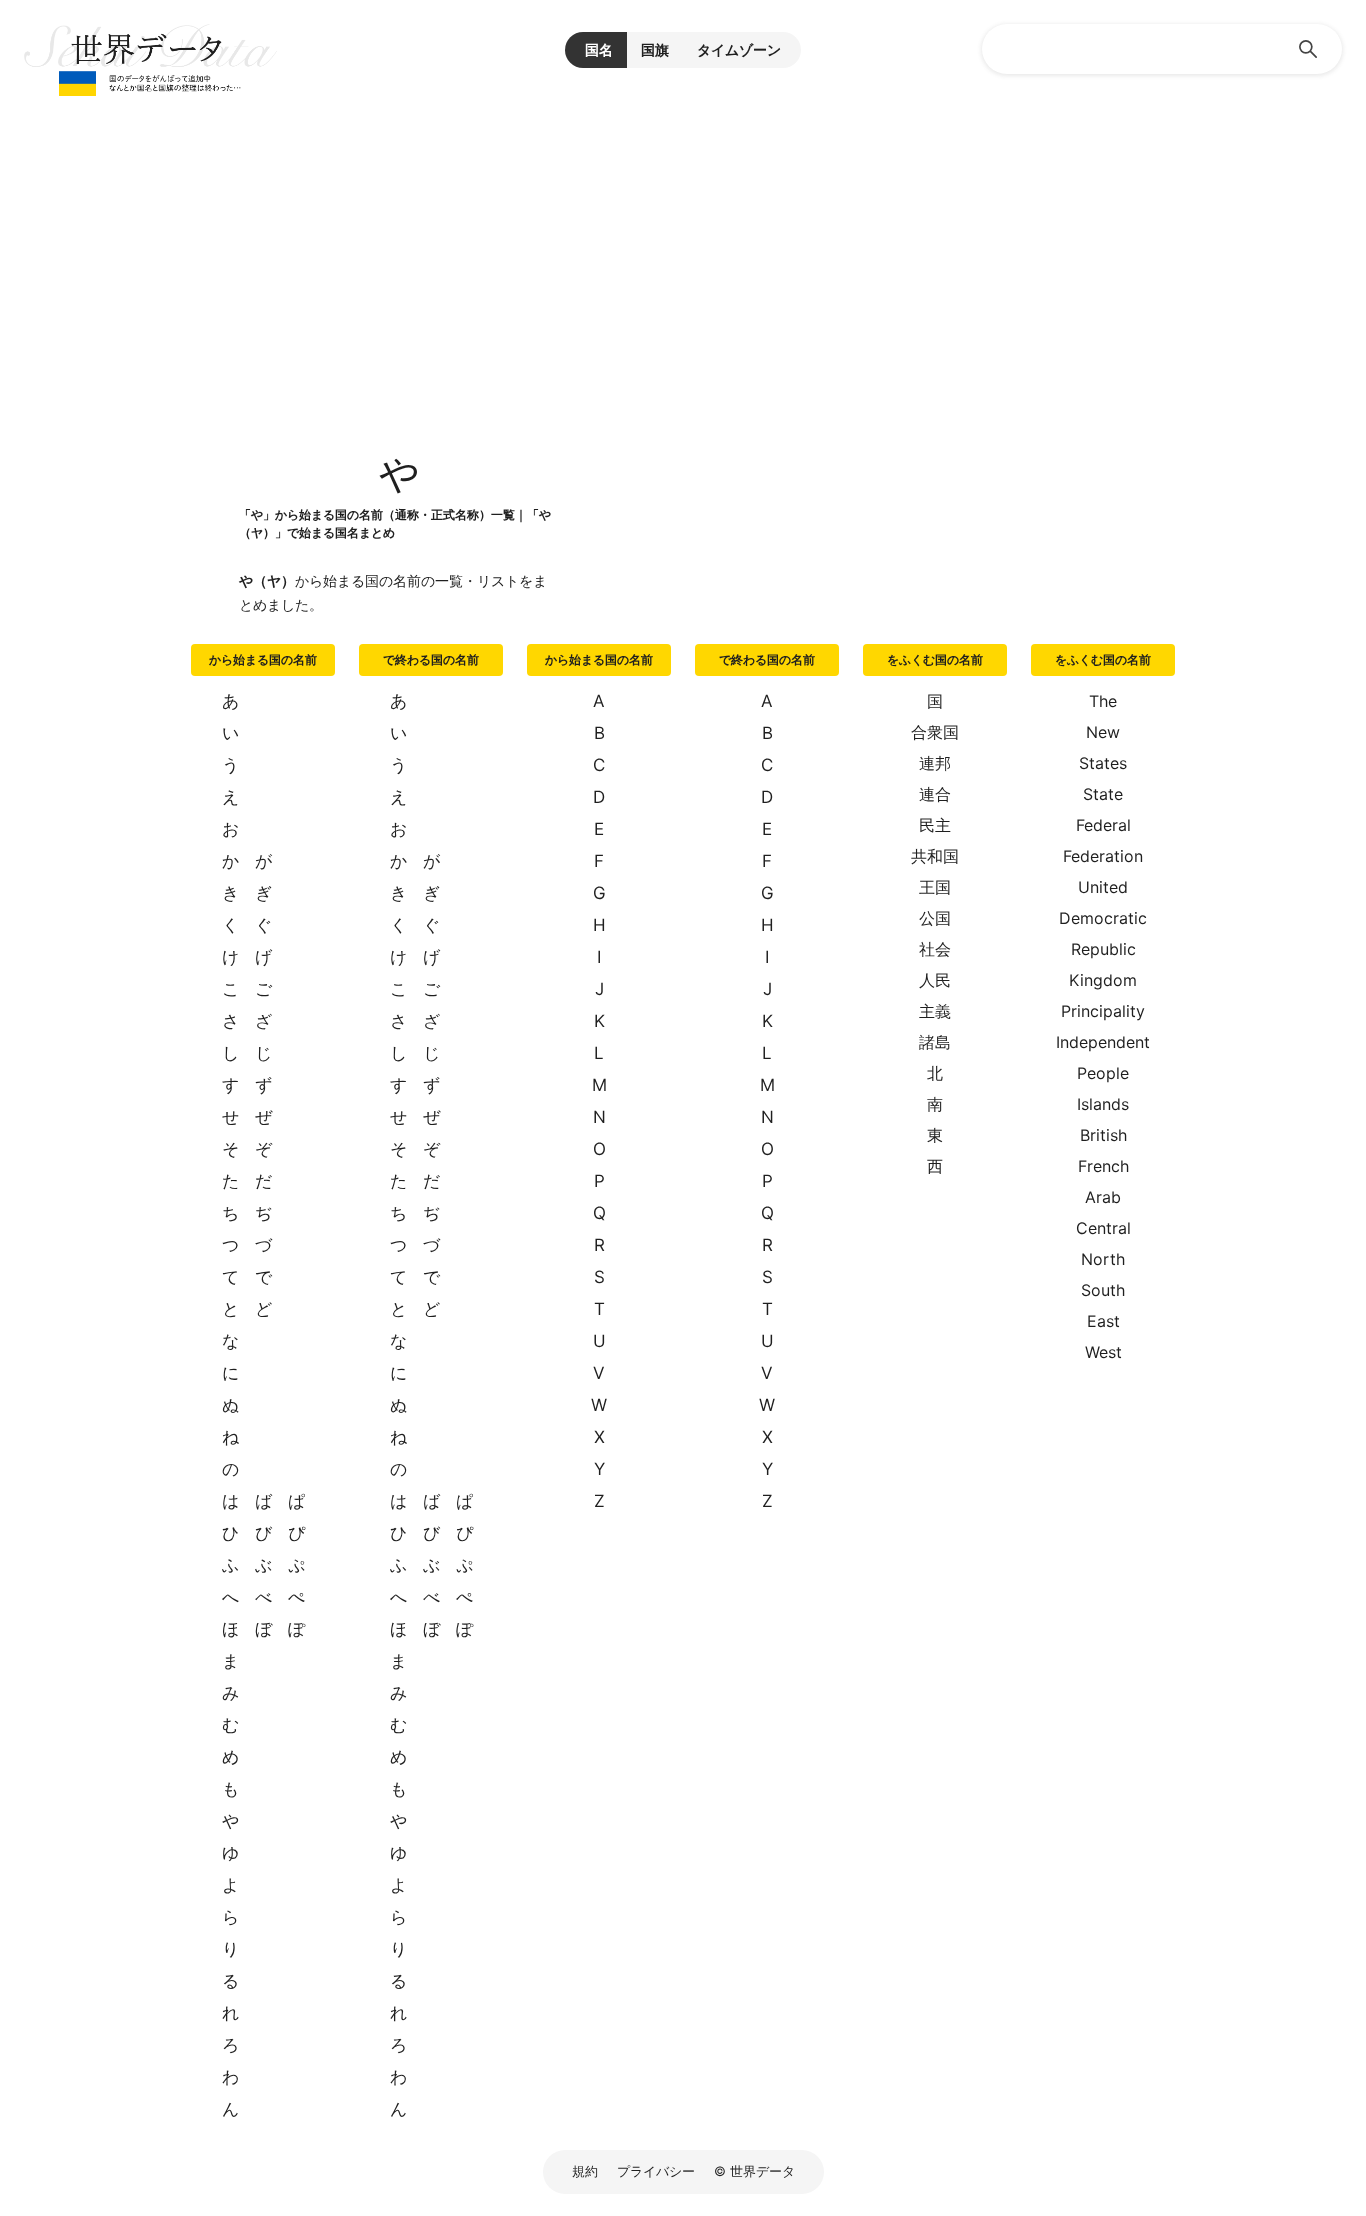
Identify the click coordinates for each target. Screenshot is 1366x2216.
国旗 (655, 49)
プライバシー (656, 2171)
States (1103, 763)
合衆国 (935, 732)
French (1103, 1166)
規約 (585, 2171)
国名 (599, 49)
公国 (935, 918)
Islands (1103, 1104)
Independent (1103, 1042)
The (1103, 701)
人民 (935, 980)
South (1103, 1290)
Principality (1103, 1011)
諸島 (935, 1042)
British (1103, 1135)
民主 (935, 825)
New (1103, 732)
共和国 (935, 856)
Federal (1103, 825)
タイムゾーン (739, 49)
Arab (1103, 1197)
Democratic (1103, 918)
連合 (935, 794)
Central (1103, 1228)
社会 (935, 949)
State (1103, 794)
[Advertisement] (683, 250)
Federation (1103, 856)
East (1103, 1321)
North (1103, 1259)
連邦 (935, 763)
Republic (1103, 949)
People (1103, 1073)
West (1103, 1352)
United (1103, 887)
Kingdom (1103, 980)
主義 (935, 1011)
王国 (935, 887)
